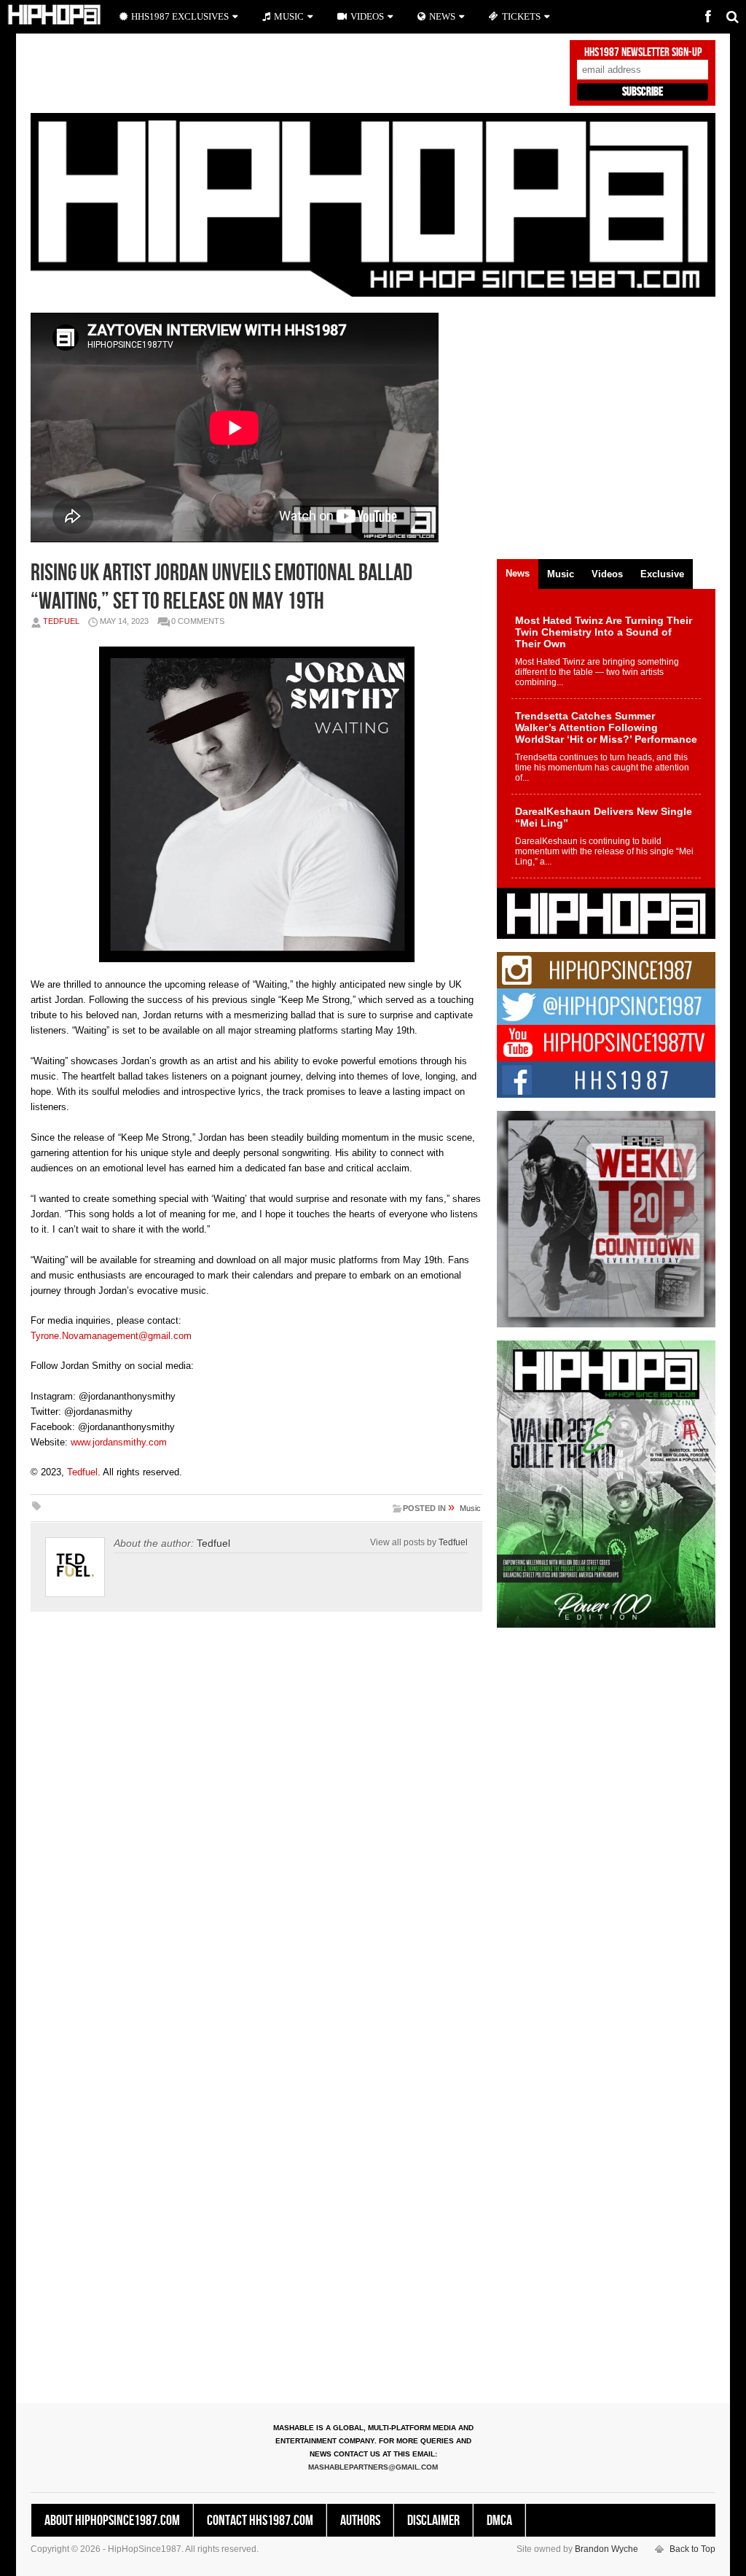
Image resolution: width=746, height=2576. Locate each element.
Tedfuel (61, 621)
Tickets (521, 16)
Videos (367, 16)
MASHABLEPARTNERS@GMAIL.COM (373, 2467)
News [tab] (518, 573)
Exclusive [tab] (662, 574)
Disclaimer (433, 2521)
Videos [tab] (607, 574)
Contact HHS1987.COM (260, 2521)
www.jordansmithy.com (119, 1442)
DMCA (499, 2521)
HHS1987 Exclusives (180, 16)
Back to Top (692, 2549)
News (442, 16)
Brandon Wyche (606, 2549)
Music (470, 1508)
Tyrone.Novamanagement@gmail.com (111, 1336)
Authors (360, 2521)
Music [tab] (561, 574)
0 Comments (198, 621)
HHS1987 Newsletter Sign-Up (643, 52)
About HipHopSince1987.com (112, 2521)
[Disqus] (256, 1826)
